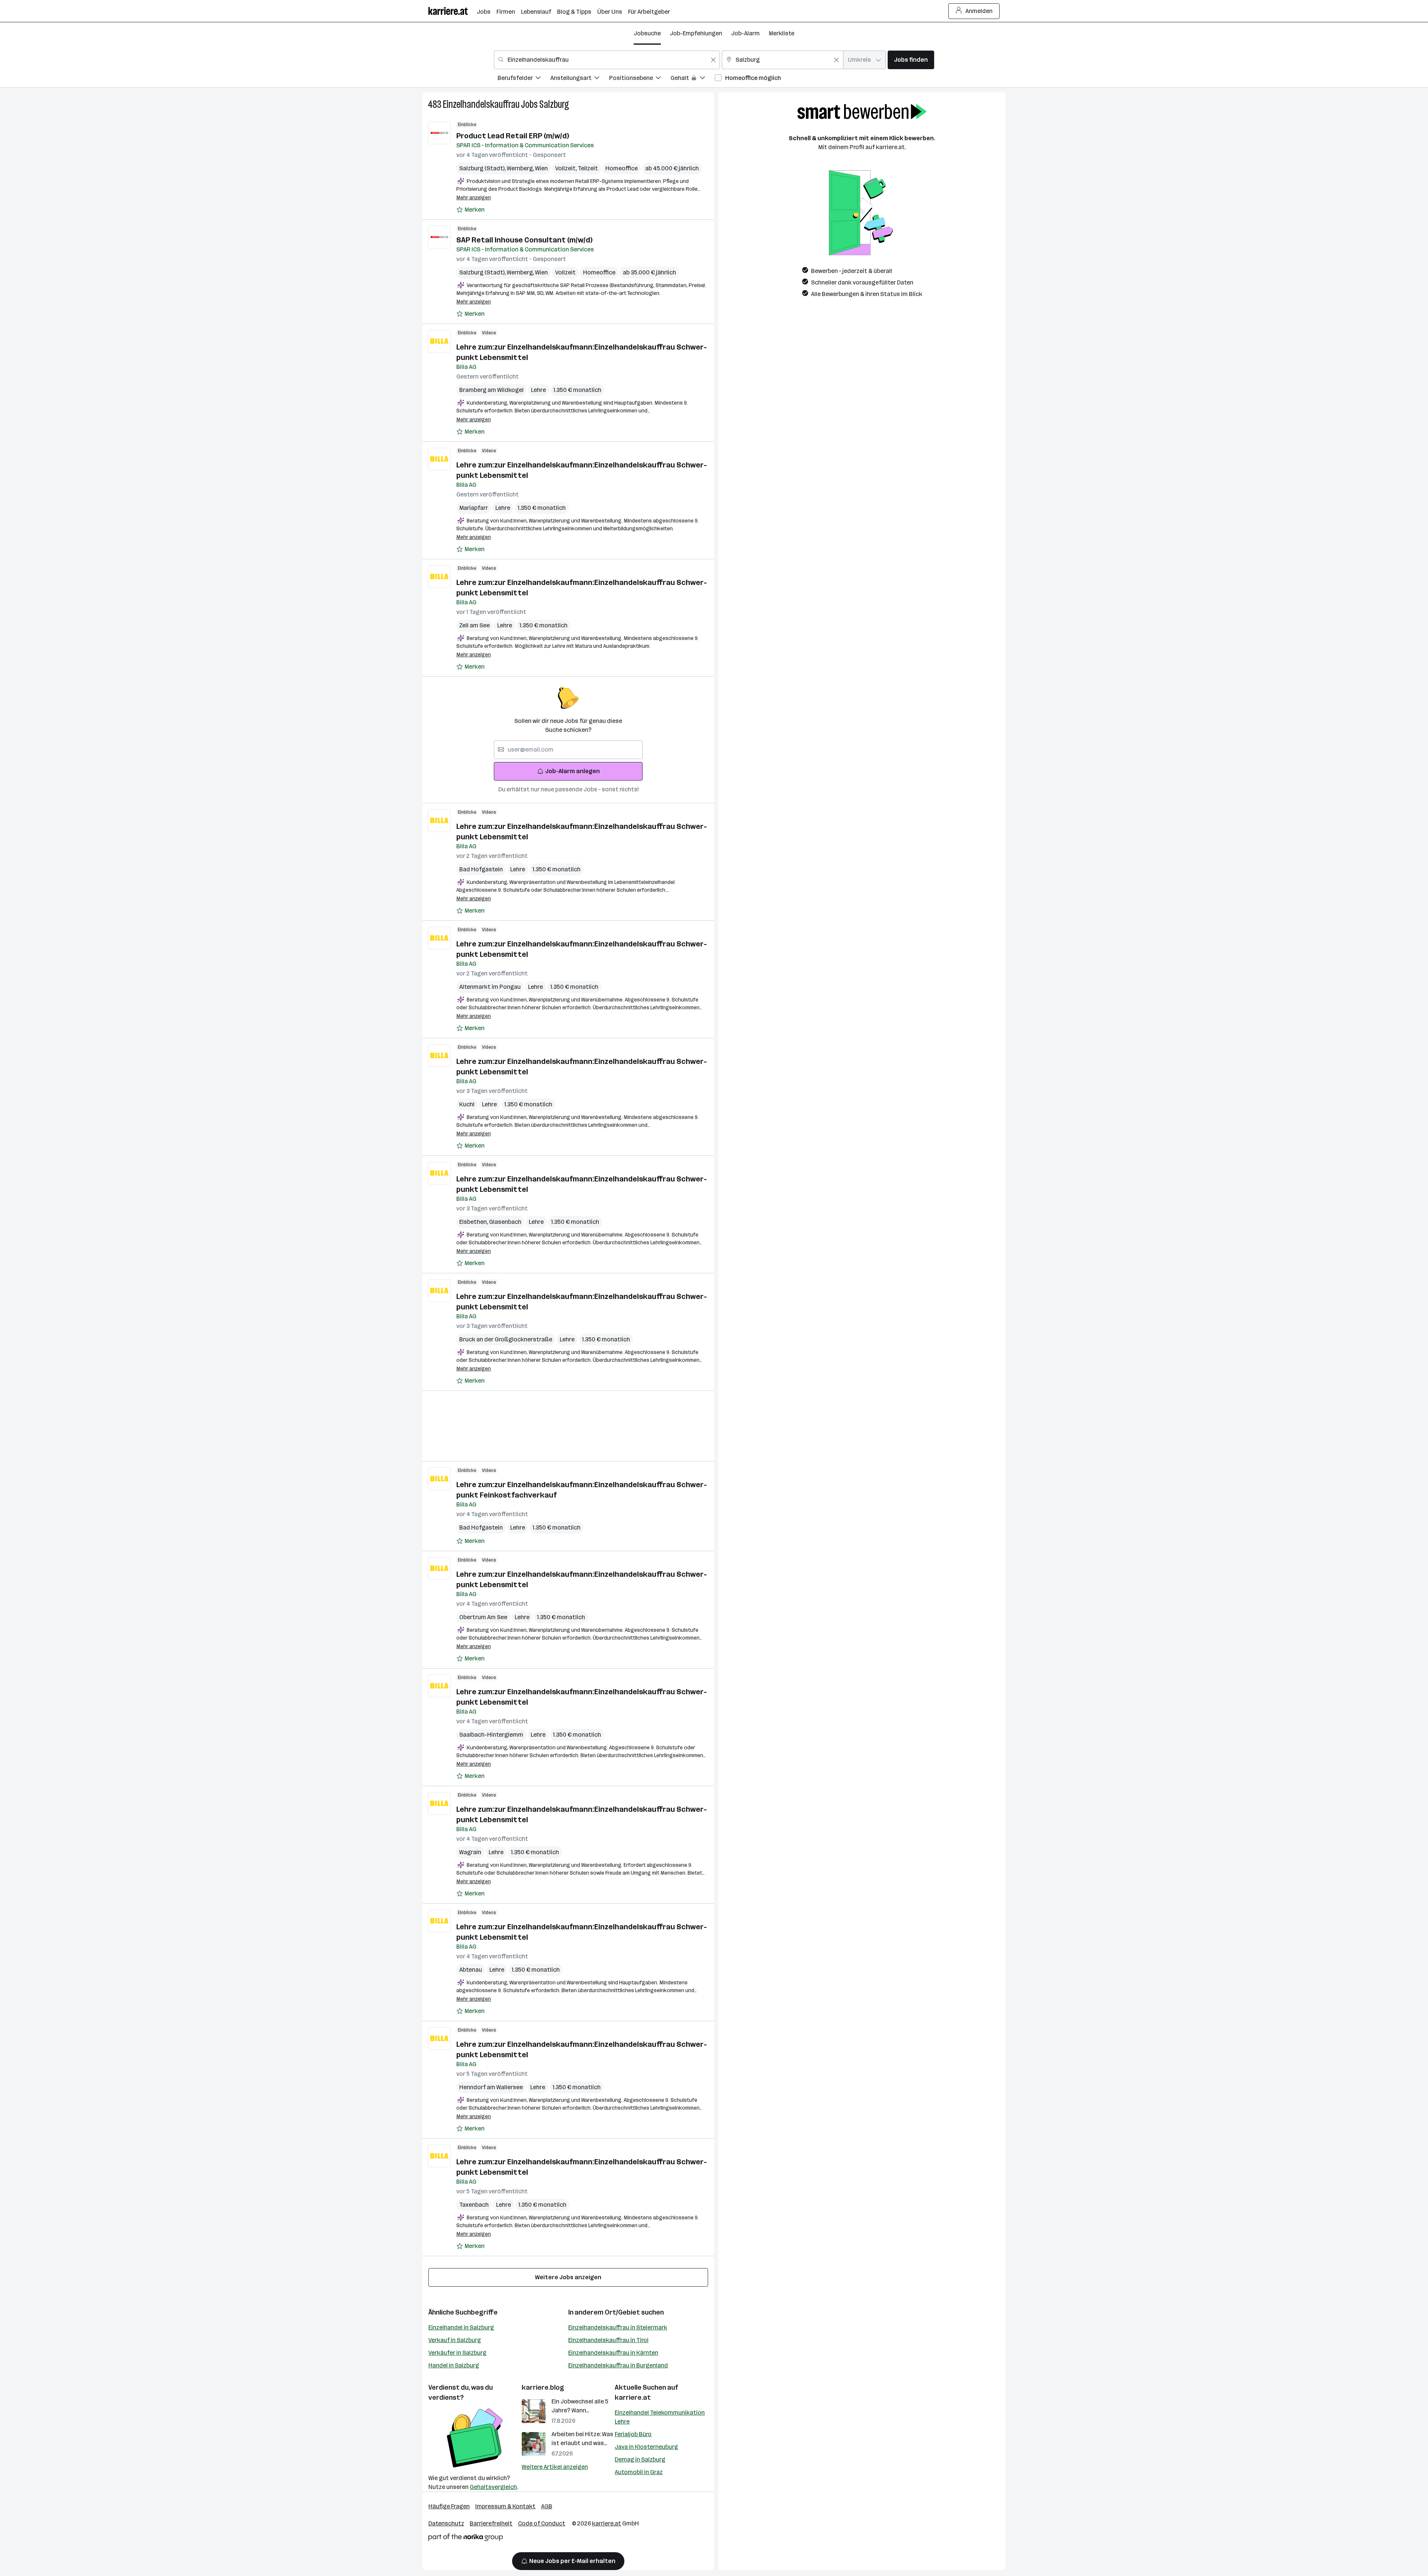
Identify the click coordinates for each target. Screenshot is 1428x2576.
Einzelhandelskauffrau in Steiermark (618, 2327)
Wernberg (521, 168)
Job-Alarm (745, 33)
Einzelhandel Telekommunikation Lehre (660, 2417)
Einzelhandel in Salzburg (461, 2327)
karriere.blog (543, 2387)
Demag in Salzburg (640, 2459)
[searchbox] (568, 750)
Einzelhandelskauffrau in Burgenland (618, 2365)
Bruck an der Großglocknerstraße (506, 1339)
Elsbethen (474, 1222)
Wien (541, 168)
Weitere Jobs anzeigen (568, 2277)
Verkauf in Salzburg (455, 2340)
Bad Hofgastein (481, 869)
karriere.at (633, 2397)
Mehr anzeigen (474, 198)
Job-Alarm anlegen (573, 771)
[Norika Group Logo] (466, 2539)
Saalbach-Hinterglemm (491, 1735)
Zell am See (475, 625)
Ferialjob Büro (633, 2434)
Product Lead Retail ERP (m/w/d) (513, 136)
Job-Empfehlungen (696, 33)
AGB (547, 2506)
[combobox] (607, 60)
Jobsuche (647, 33)
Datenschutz (446, 2523)
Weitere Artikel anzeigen (555, 2467)
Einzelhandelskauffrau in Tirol (608, 2340)
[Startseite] (453, 11)
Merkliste (781, 33)
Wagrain (470, 1852)
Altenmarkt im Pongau (490, 987)
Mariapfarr (474, 508)
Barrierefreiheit (491, 2523)
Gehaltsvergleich (493, 2487)
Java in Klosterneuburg (646, 2447)
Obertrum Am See (483, 1617)
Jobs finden (911, 60)
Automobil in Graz (639, 2472)
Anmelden (979, 11)
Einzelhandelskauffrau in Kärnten (613, 2353)
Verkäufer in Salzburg (457, 2353)
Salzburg (554, 104)
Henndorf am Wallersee (491, 2087)
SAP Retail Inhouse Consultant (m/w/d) (524, 240)
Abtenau (471, 1970)
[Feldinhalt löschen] (713, 60)
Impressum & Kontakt (505, 2506)
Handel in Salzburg (454, 2365)
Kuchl (467, 1104)
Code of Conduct (542, 2523)
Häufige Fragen (449, 2506)
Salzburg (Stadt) (483, 168)
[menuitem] (524, 79)
